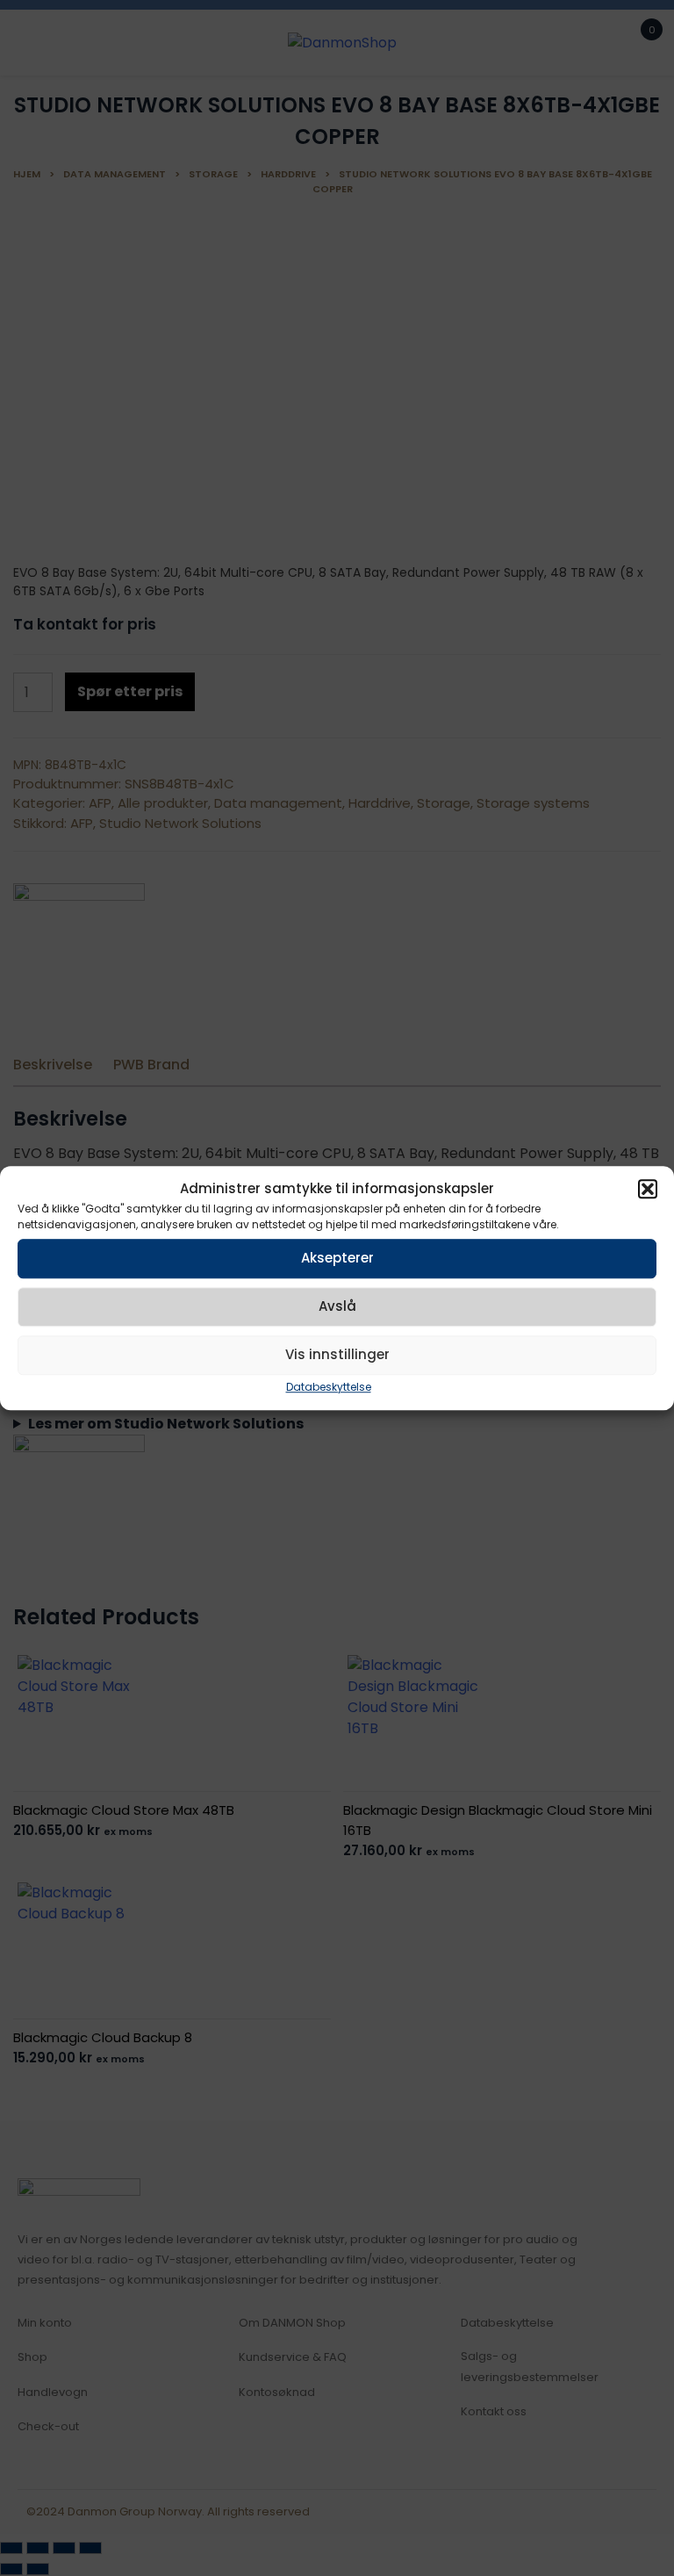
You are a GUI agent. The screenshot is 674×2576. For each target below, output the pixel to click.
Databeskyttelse (329, 1387)
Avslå (337, 1306)
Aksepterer (337, 1258)
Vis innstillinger (337, 1354)
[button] (648, 1190)
